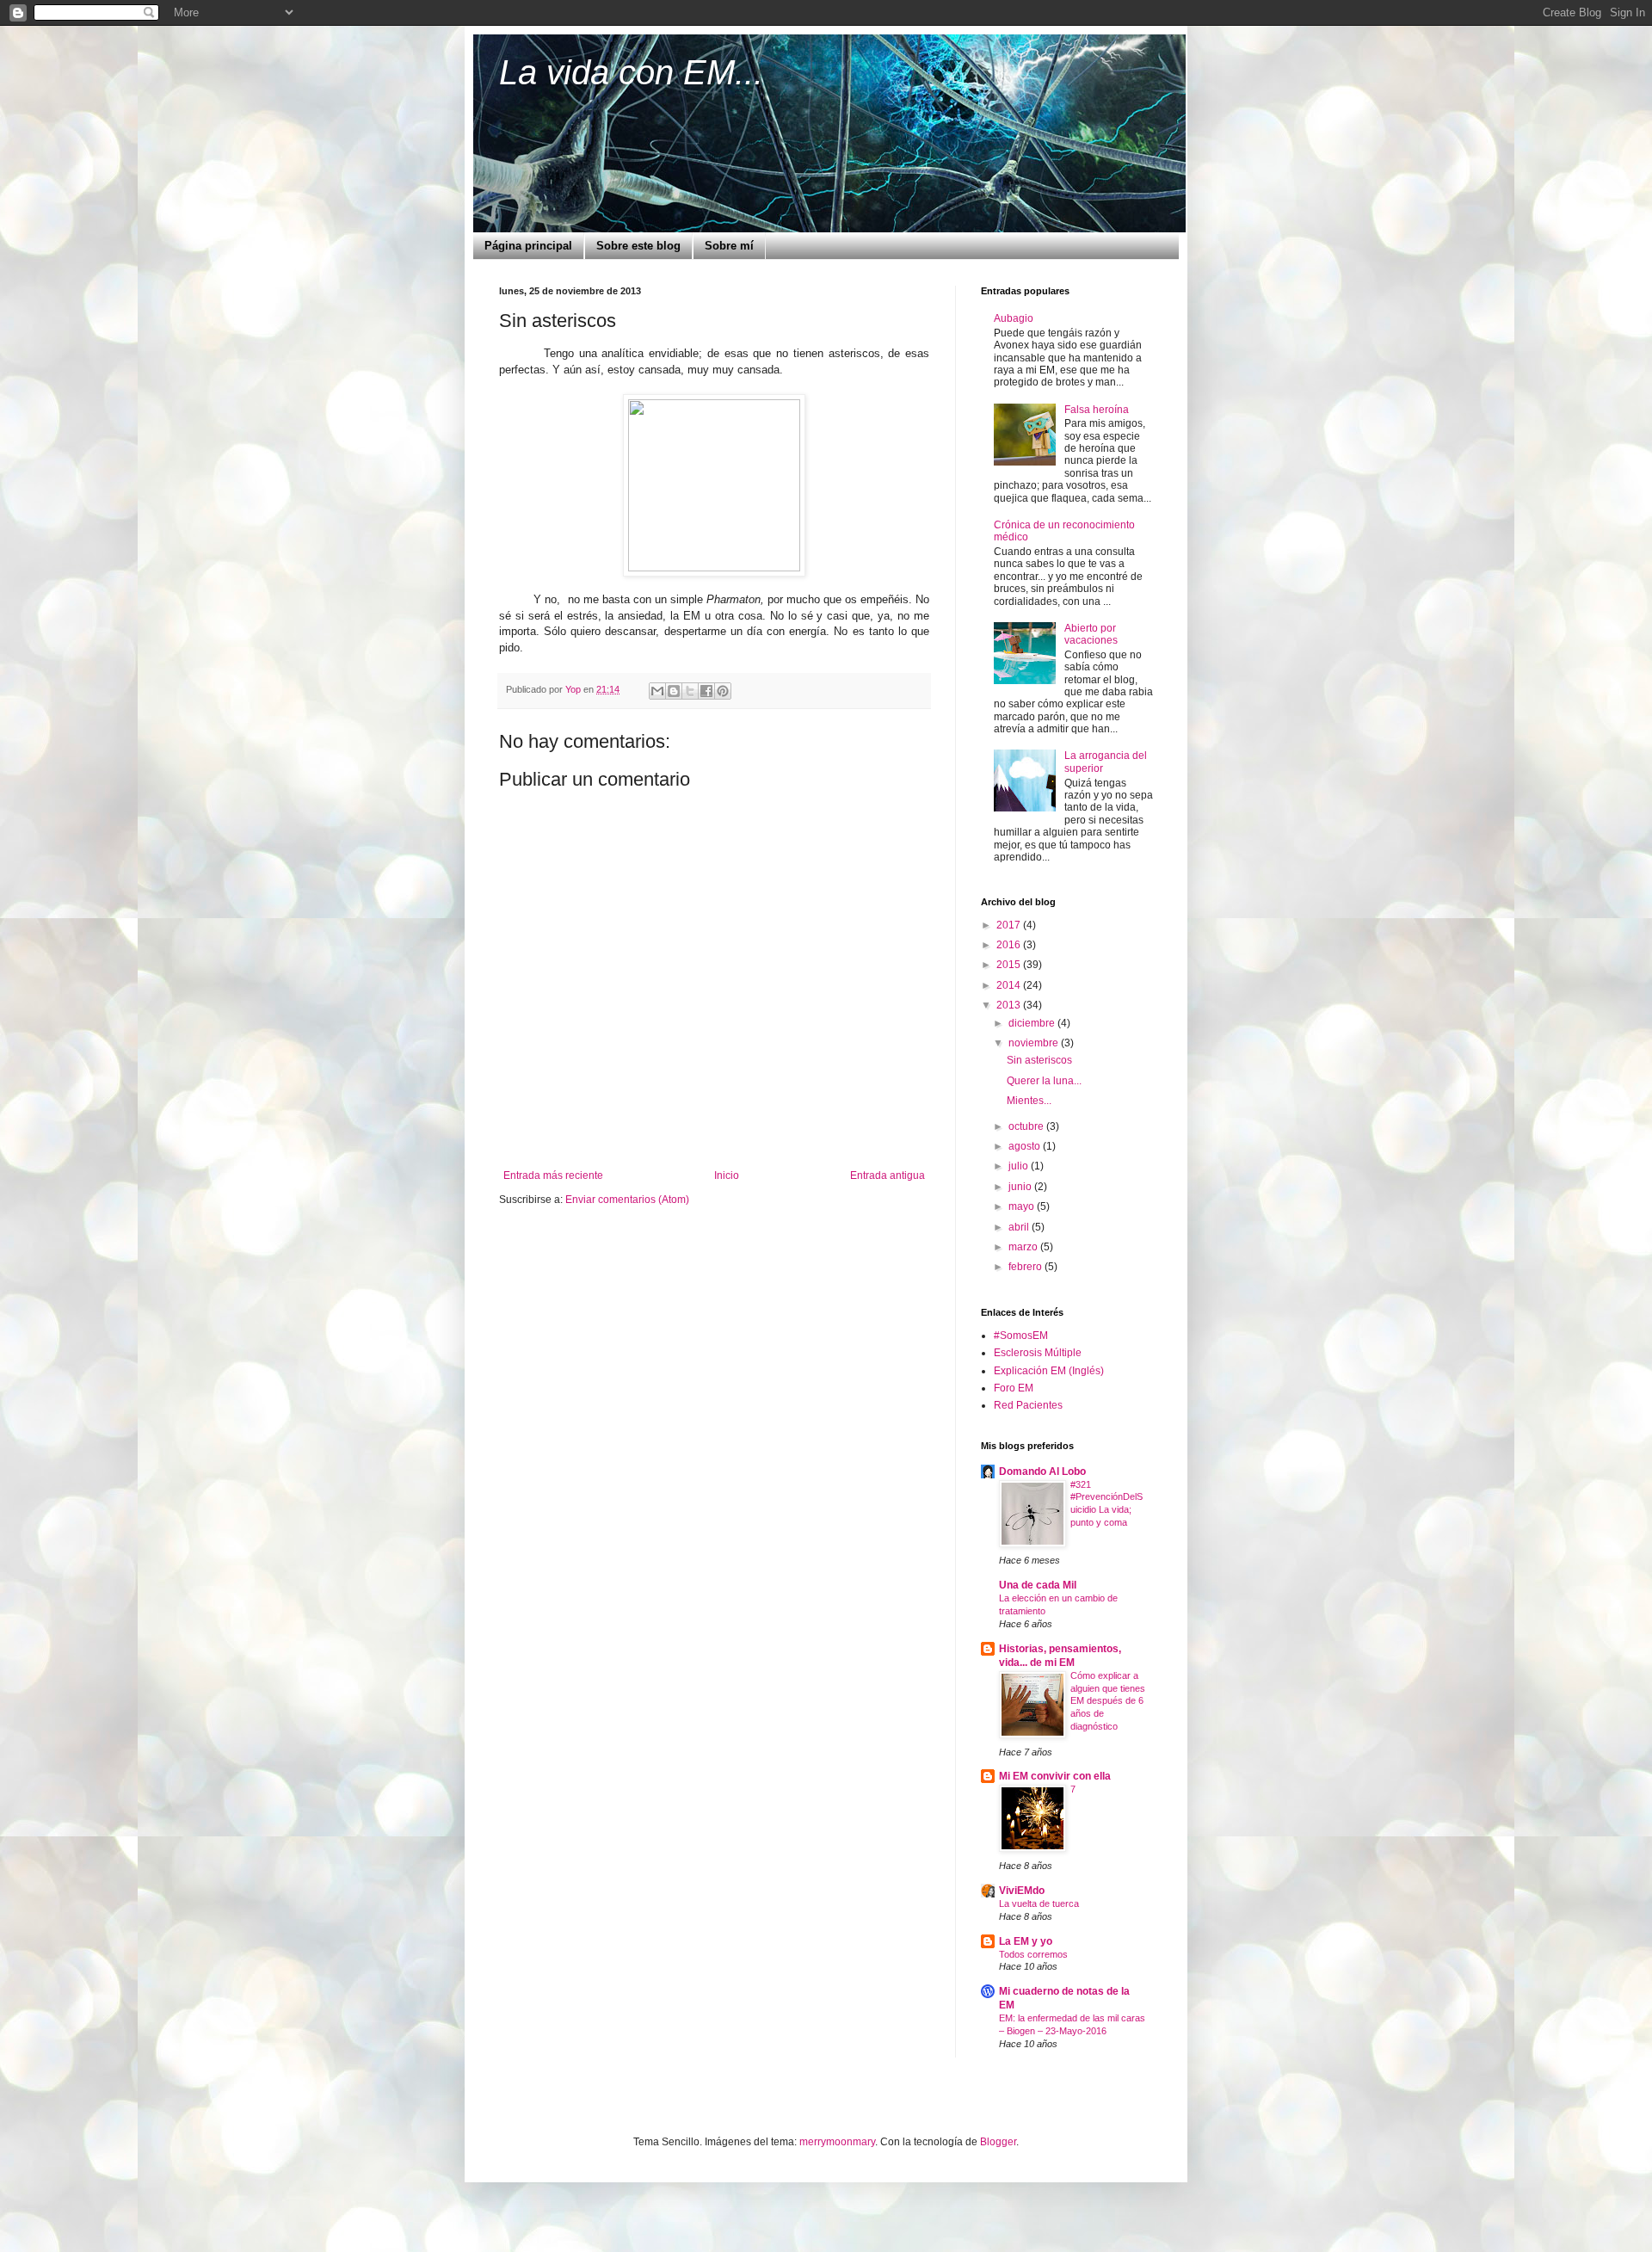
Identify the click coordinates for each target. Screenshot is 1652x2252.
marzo (1024, 1247)
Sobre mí (729, 246)
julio (1020, 1166)
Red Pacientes (1028, 1405)
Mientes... (1029, 1101)
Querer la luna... (1044, 1081)
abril (1020, 1227)
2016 (1010, 945)
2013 (1010, 1005)
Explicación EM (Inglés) (1049, 1371)
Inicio (727, 1175)
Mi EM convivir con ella (1055, 1776)
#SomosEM (1021, 1336)
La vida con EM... (631, 72)
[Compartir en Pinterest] (723, 691)
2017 (1010, 925)
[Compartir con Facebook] (706, 691)
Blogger (998, 2142)
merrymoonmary (837, 2142)
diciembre (1033, 1023)
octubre (1027, 1126)
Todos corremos (1033, 1954)
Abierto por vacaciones (1091, 634)
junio (1021, 1187)
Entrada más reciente (553, 1175)
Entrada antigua (888, 1175)
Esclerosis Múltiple (1038, 1353)
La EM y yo (1026, 1941)
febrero (1026, 1267)
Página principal (528, 246)
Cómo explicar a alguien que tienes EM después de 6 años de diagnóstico (1108, 1701)
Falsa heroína (1097, 410)
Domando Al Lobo (1042, 1472)
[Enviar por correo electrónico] (657, 691)
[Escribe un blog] (674, 691)
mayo (1023, 1206)
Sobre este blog (638, 246)
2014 (1010, 985)
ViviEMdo (1022, 1891)
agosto (1026, 1146)
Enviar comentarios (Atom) (627, 1200)
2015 (1010, 965)
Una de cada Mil (1038, 1585)
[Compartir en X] (690, 691)
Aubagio (1014, 318)
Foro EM (1014, 1388)
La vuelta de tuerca (1039, 1903)
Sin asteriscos (1039, 1060)
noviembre (1035, 1043)
